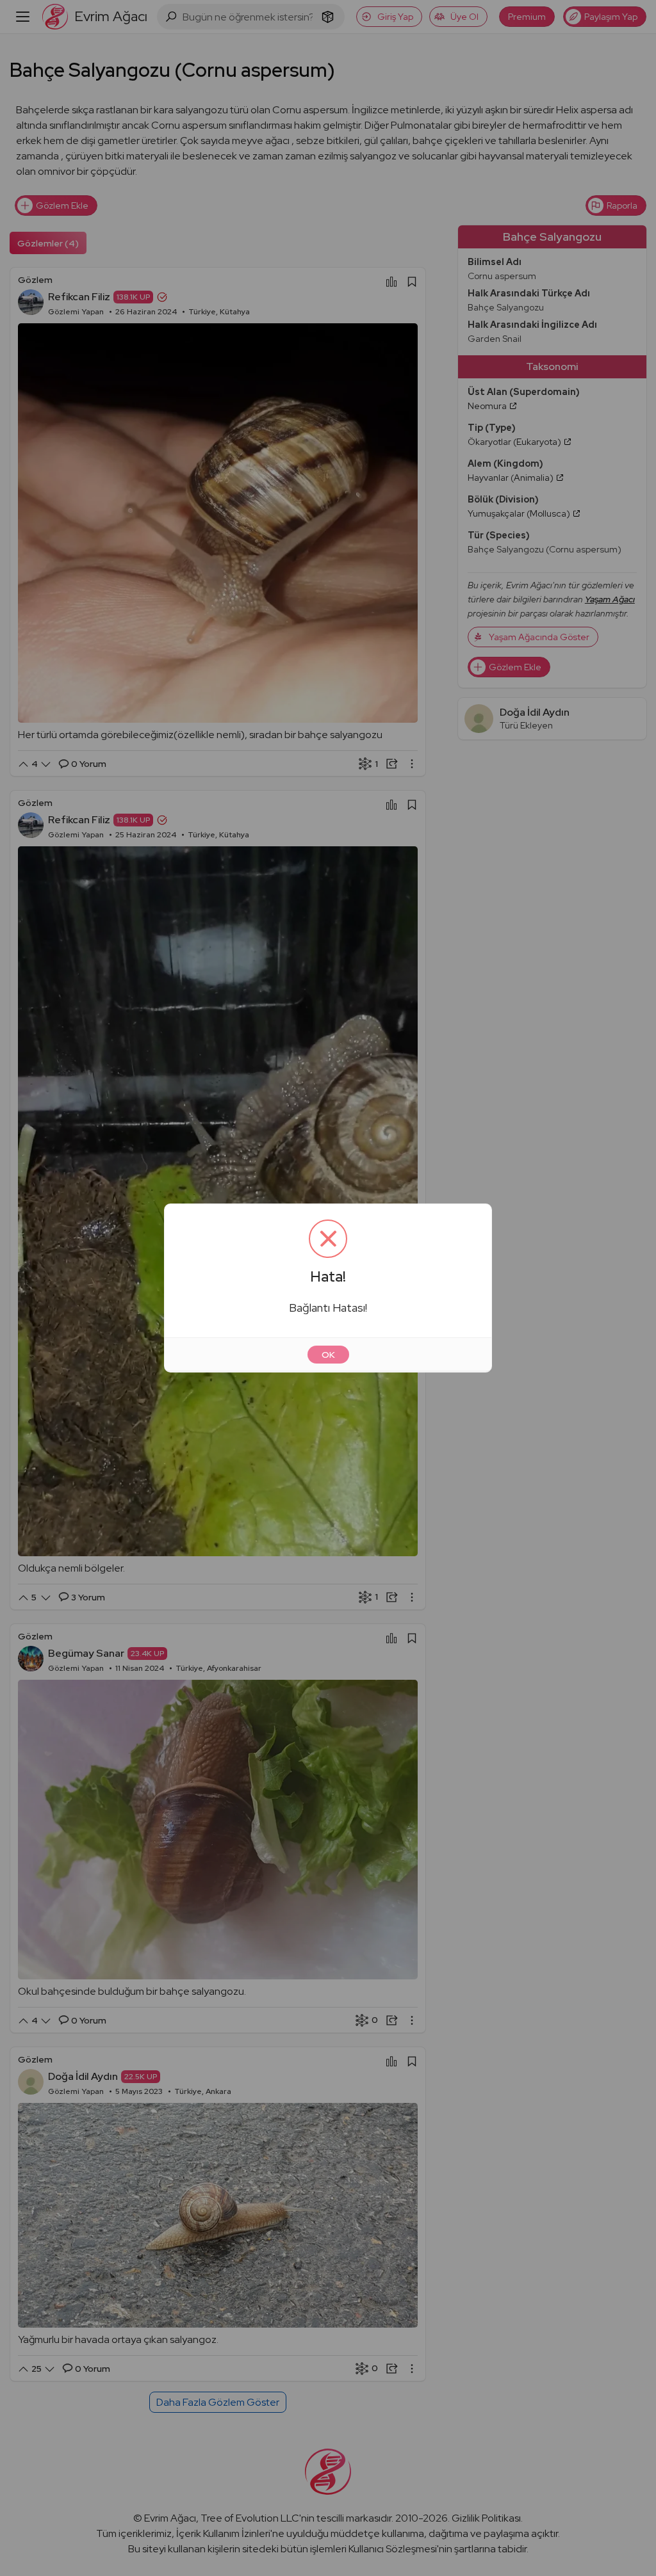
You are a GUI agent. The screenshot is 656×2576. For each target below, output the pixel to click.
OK (328, 1355)
